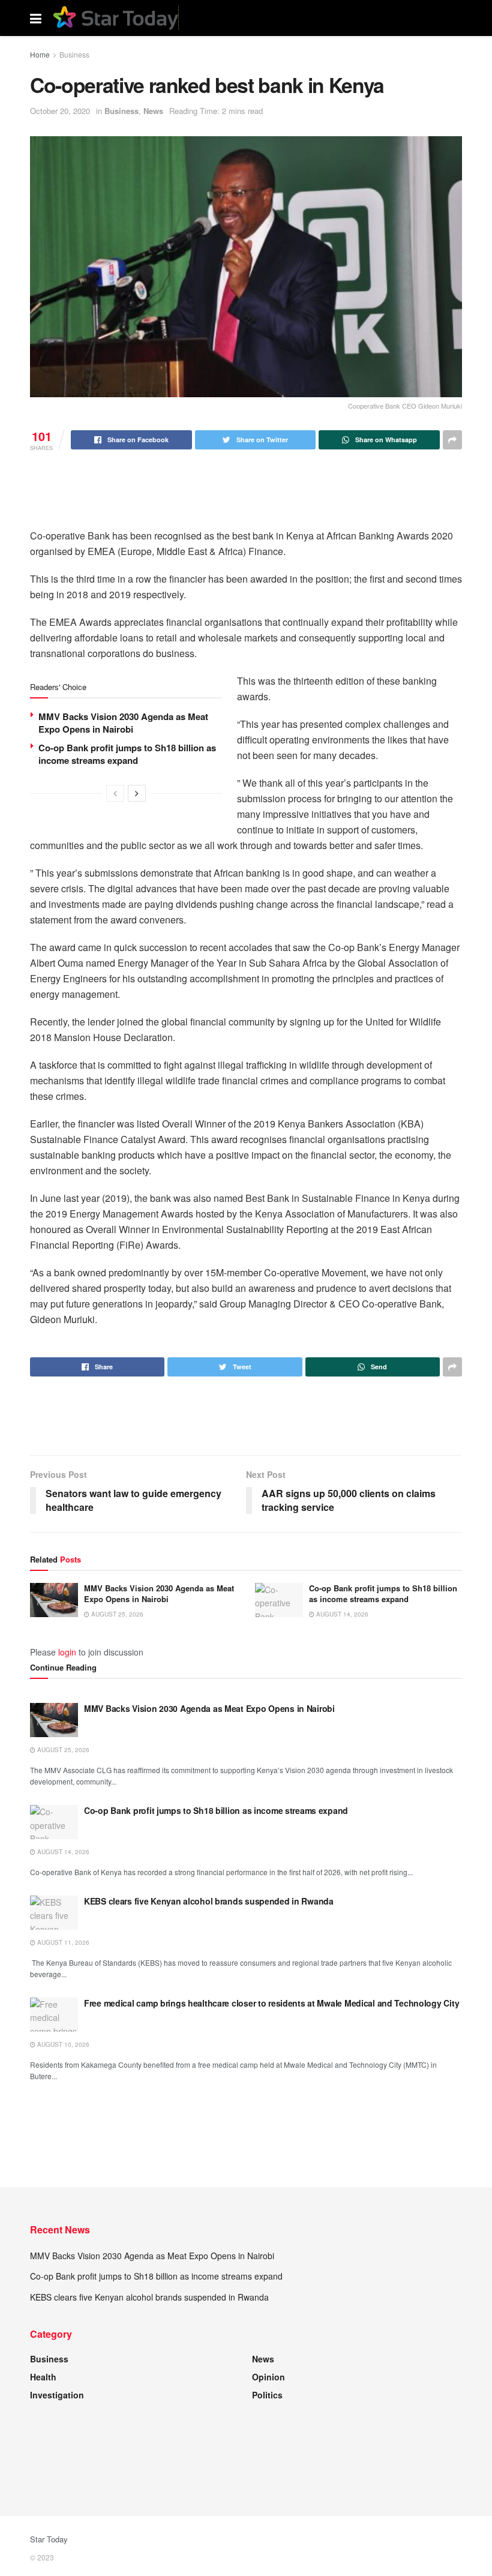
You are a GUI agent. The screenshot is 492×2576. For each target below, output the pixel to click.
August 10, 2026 (62, 2044)
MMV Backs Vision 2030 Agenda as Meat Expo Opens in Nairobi (123, 723)
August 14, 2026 (341, 1614)
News (153, 111)
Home (40, 54)
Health (43, 2377)
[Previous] (115, 793)
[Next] (137, 793)
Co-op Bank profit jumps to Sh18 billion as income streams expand (127, 754)
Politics (267, 2395)
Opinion (268, 2377)
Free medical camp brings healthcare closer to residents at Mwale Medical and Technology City (271, 2003)
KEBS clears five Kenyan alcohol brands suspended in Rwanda (209, 1901)
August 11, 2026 (62, 1942)
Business (74, 54)
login (67, 1652)
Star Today (49, 2539)
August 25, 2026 (116, 1614)
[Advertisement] (246, 488)
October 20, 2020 (60, 111)
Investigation (57, 2395)
